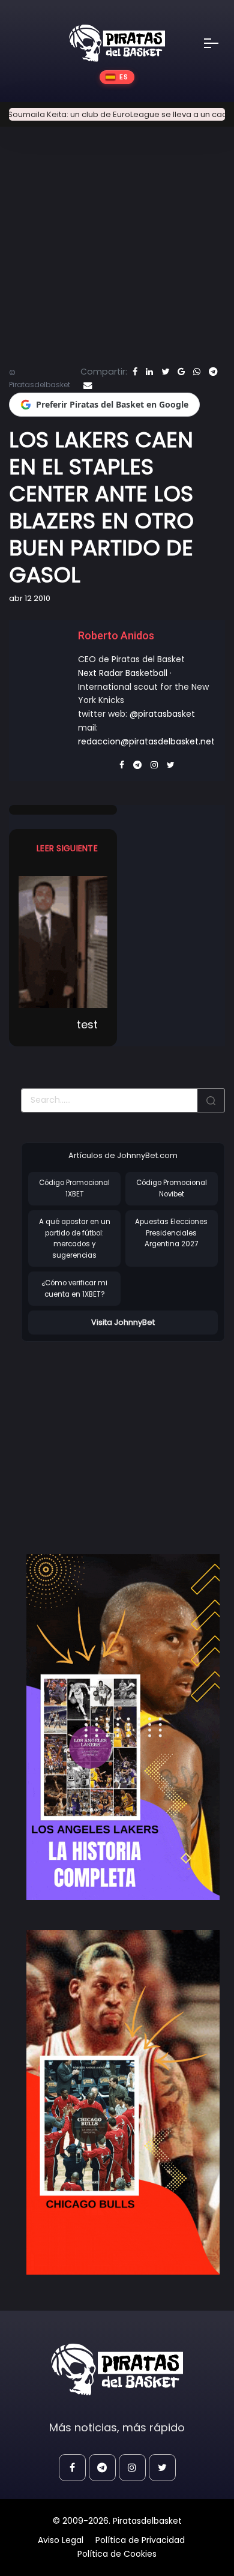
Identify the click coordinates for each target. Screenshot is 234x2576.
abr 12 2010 (30, 598)
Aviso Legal (61, 2540)
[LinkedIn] (149, 372)
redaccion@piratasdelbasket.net (146, 741)
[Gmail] (181, 372)
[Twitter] (165, 372)
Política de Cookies (117, 2554)
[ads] (123, 1727)
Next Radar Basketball (123, 673)
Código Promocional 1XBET (74, 1188)
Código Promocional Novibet (172, 1188)
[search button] (211, 1100)
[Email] (88, 385)
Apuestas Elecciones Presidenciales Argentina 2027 (171, 1233)
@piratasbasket (162, 714)
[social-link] (72, 2468)
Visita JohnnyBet (123, 1322)
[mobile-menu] (219, 43)
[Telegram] (213, 372)
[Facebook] (135, 372)
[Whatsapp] (197, 372)
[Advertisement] (122, 1435)
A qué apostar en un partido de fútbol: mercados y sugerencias (75, 1238)
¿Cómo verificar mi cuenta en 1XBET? (74, 1289)
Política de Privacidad (140, 2540)
